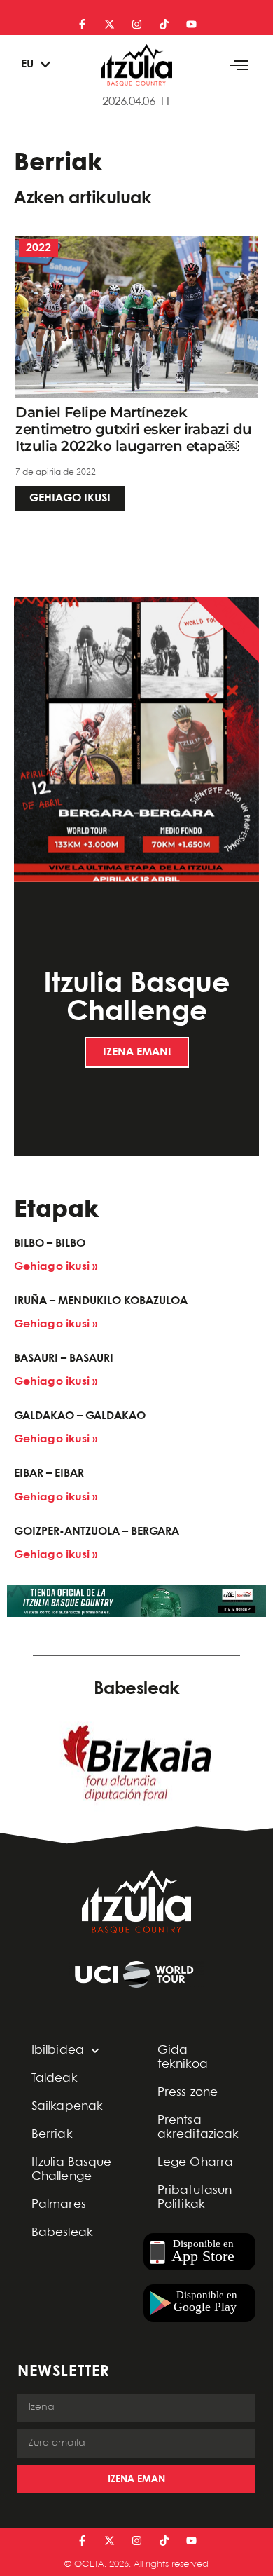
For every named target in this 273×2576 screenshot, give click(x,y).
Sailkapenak (67, 2107)
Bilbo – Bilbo (50, 1243)
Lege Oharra (195, 2163)
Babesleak (62, 2233)
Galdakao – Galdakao (80, 1416)
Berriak (52, 2135)
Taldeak (55, 2079)
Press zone (188, 2093)
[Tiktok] (164, 24)
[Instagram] (137, 24)
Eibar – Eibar (49, 1473)
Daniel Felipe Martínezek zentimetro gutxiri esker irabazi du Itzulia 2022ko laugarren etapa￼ (134, 429)
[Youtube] (191, 24)
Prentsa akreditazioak (198, 2128)
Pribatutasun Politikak (195, 2198)
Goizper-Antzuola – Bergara (97, 1532)
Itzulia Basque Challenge (71, 2170)
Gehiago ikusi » (56, 1267)
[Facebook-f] (82, 24)
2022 (38, 248)
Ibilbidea (58, 2050)
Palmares (59, 2205)
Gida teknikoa (183, 2058)
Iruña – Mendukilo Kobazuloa (101, 1301)
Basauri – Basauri (64, 1358)
